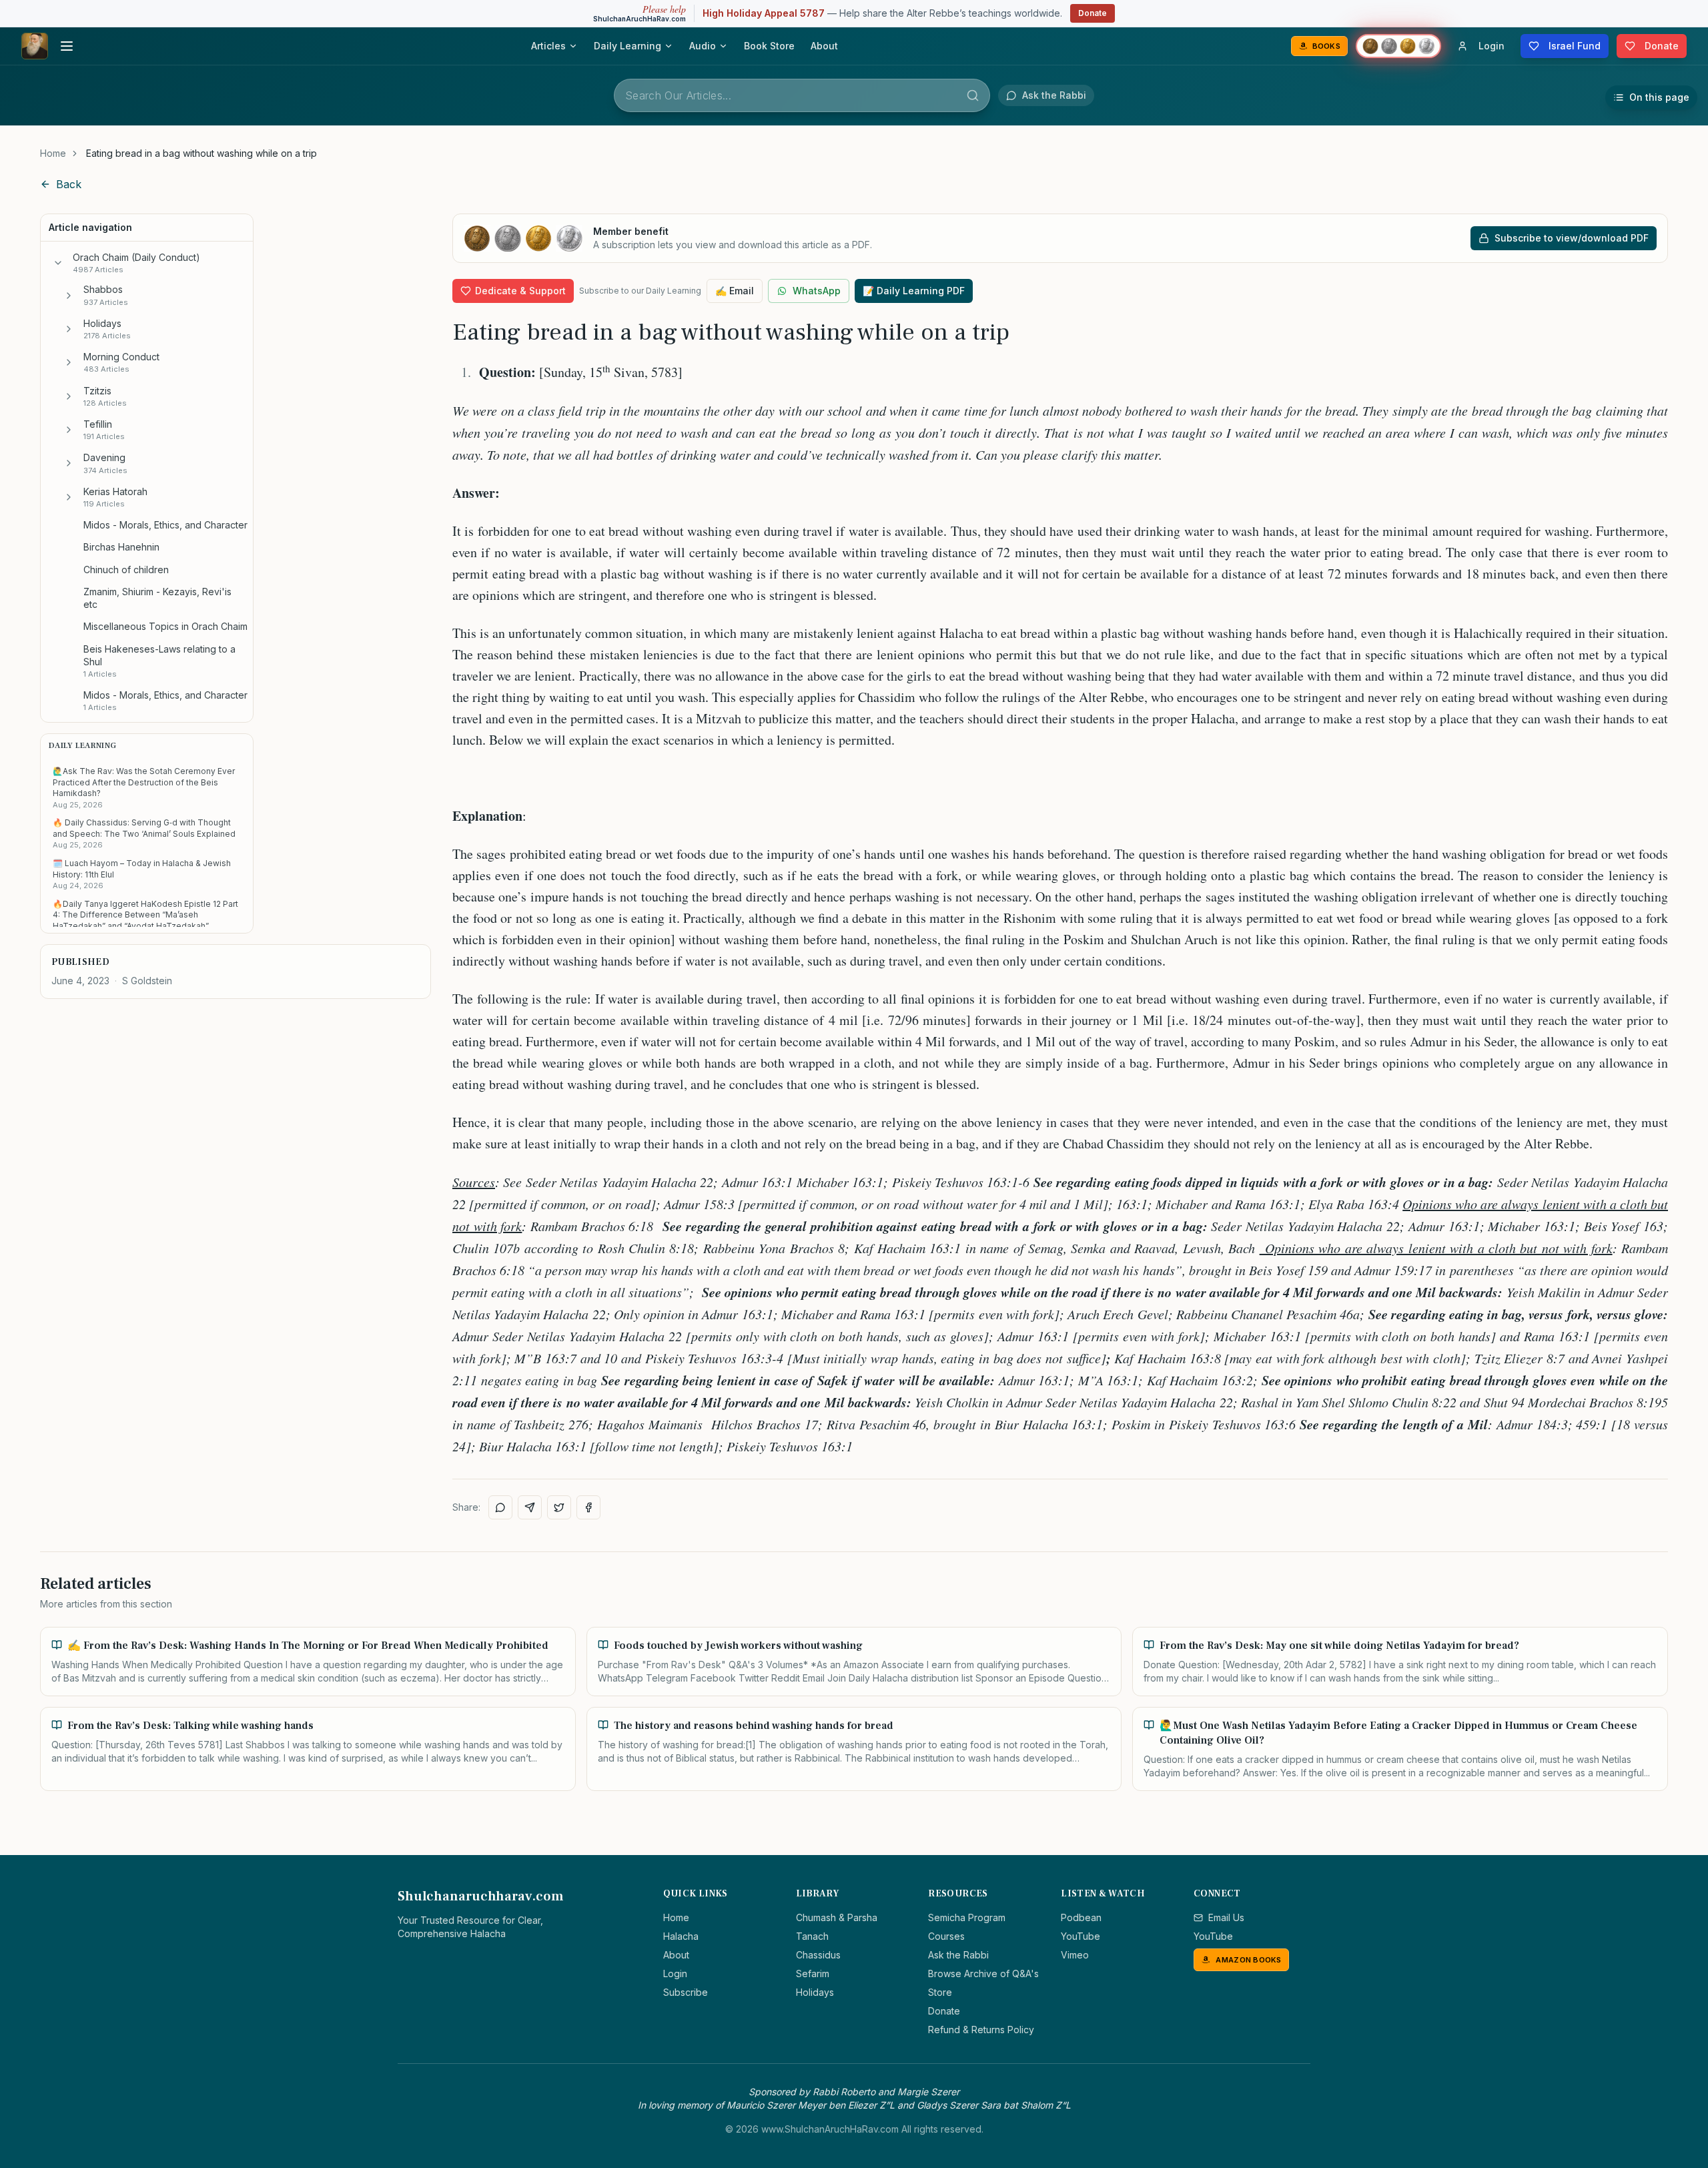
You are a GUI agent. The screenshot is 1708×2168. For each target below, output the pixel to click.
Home (53, 153)
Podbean (1081, 1917)
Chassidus (818, 1955)
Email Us (1226, 1917)
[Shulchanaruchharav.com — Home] (35, 46)
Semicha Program (967, 1917)
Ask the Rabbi (958, 1955)
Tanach (812, 1936)
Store (940, 1992)
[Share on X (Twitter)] (559, 1507)
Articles (548, 46)
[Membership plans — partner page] (1398, 46)
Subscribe (686, 1992)
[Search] (973, 95)
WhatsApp (817, 291)
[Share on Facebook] (588, 1507)
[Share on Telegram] (530, 1507)
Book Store (769, 46)
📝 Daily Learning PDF (914, 291)
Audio (703, 46)
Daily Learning (627, 46)
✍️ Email (735, 291)
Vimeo (1075, 1955)
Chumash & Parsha (837, 1917)
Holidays (815, 1992)
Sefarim (813, 1973)
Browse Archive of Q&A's (983, 1973)
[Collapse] (58, 263)
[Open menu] (67, 46)
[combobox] (802, 95)
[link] (201, 153)
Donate (1093, 13)
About (824, 46)
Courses (946, 1936)
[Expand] (69, 296)
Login (675, 1973)
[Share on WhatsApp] (500, 1507)
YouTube (1081, 1936)
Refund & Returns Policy (981, 2030)
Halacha (681, 1936)
